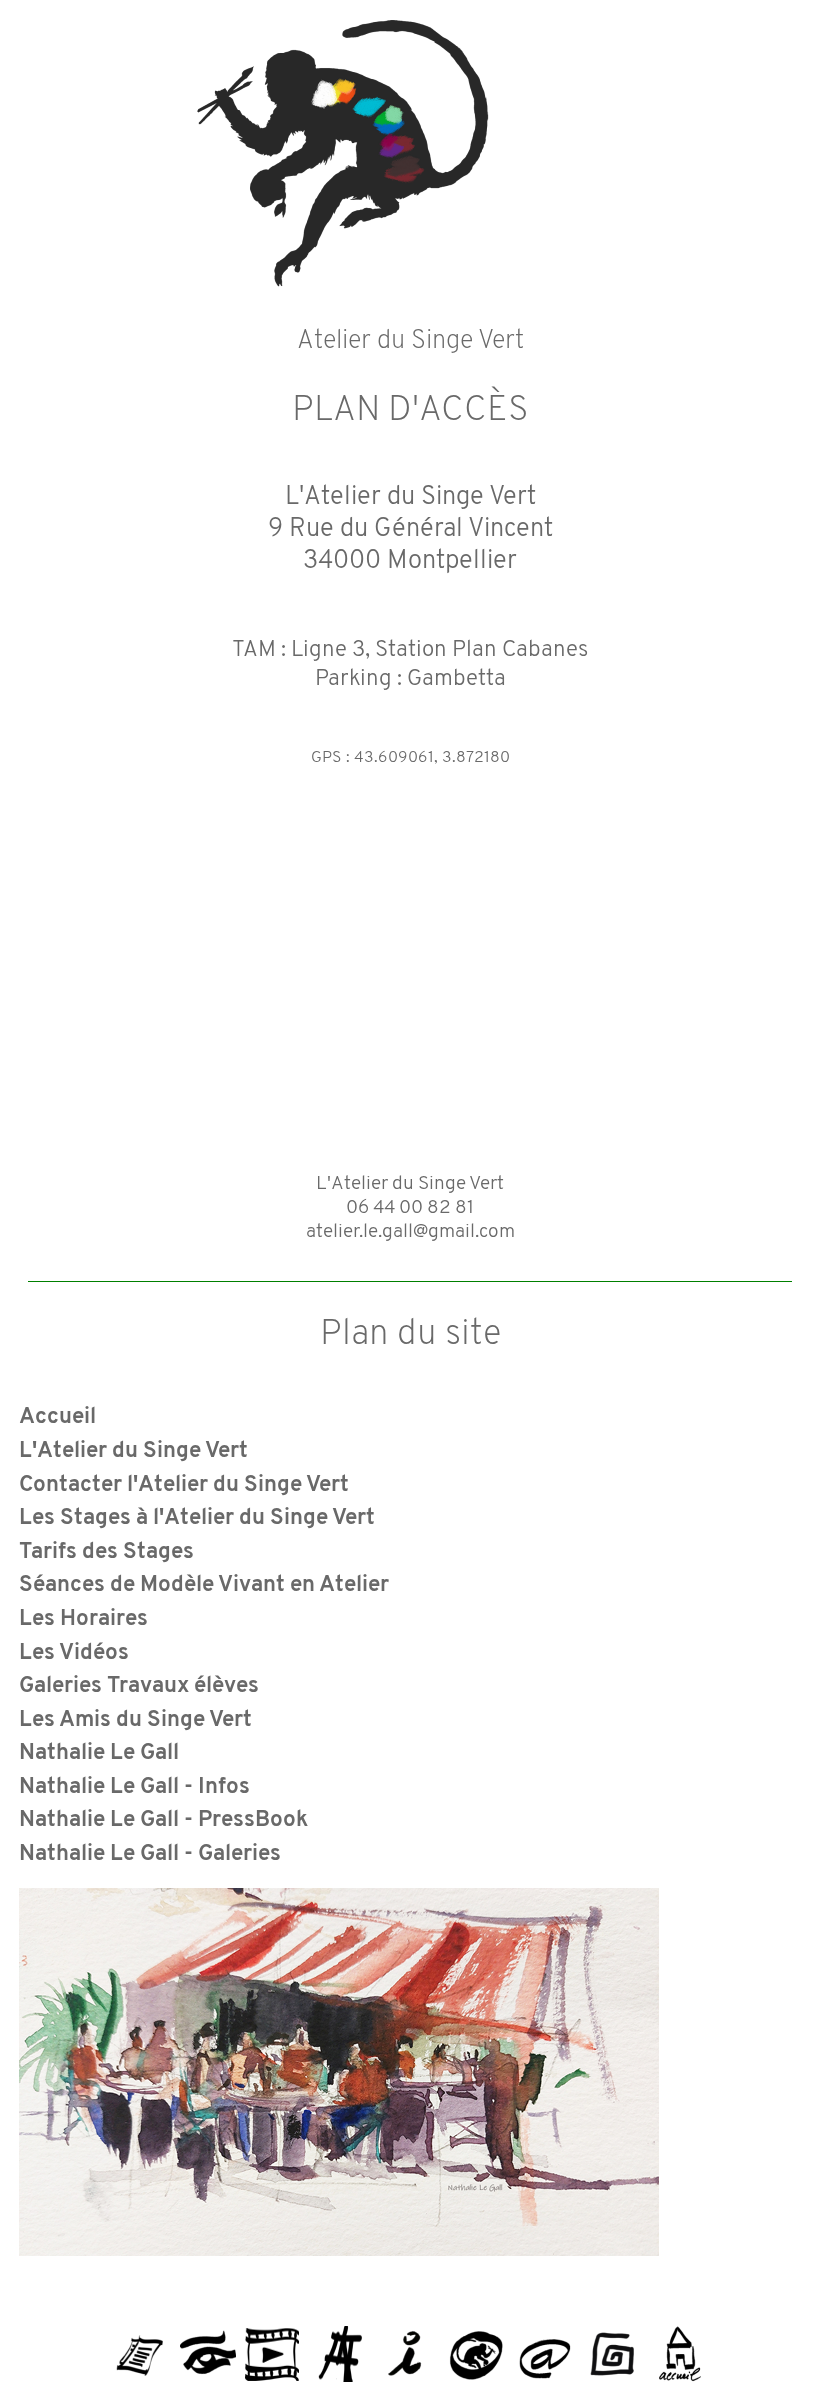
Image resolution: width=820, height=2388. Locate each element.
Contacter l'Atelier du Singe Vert (184, 1485)
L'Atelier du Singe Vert (133, 1451)
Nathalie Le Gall (99, 1753)
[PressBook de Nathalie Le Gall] (140, 2346)
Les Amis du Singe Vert (135, 1720)
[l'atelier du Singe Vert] (340, 2346)
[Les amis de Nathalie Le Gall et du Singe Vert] (476, 2346)
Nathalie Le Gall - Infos (134, 1787)
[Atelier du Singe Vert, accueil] (680, 2346)
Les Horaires (83, 1619)
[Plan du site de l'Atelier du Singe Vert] (612, 2346)
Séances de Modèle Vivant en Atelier (204, 1585)
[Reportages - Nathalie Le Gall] (272, 2346)
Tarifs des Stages (106, 1552)
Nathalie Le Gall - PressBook (164, 1820)
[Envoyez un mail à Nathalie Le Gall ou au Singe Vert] (544, 2346)
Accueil (57, 1417)
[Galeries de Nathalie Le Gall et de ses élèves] (208, 2346)
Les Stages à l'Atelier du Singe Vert (197, 1518)
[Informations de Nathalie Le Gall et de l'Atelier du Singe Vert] (408, 2346)
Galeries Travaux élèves (139, 1686)
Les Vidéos (74, 1653)
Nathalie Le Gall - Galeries (150, 1854)
